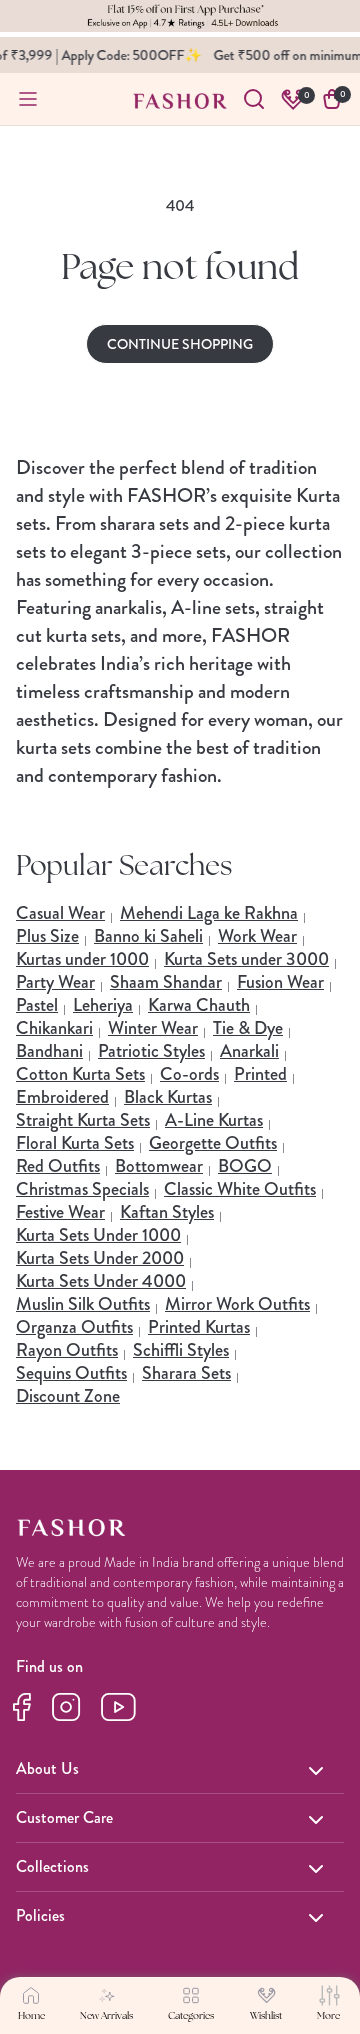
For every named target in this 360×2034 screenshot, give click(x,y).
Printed (260, 1074)
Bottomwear (159, 1166)
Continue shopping (180, 344)
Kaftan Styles (167, 1212)
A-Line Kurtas (214, 1120)
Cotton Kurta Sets (80, 1074)
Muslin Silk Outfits (83, 1304)
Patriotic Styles (151, 1051)
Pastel (37, 1005)
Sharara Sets (186, 1373)
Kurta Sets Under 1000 (98, 1235)
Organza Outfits (74, 1327)
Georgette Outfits (213, 1143)
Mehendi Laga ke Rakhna (209, 913)
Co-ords (189, 1074)
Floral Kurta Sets (75, 1143)
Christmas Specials (82, 1189)
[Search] (254, 99)
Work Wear (257, 936)
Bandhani (49, 1051)
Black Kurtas (168, 1097)
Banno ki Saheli (148, 936)
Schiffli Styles (181, 1350)
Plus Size (47, 936)
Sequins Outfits (71, 1373)
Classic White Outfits (240, 1189)
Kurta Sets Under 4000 (101, 1281)
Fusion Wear (280, 982)
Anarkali (249, 1051)
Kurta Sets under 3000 (246, 959)
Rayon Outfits (67, 1350)
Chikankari (54, 1028)
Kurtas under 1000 (82, 959)
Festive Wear (60, 1212)
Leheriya (103, 1005)
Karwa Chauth (199, 1005)
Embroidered (62, 1097)
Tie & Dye (248, 1028)
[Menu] (28, 99)
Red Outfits (58, 1166)
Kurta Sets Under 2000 (100, 1258)
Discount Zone (68, 1396)
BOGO (245, 1166)
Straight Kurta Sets (83, 1120)
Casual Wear (60, 913)
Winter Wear (153, 1028)
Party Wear (55, 982)
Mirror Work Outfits (237, 1304)
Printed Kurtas (199, 1327)
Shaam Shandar (166, 982)
